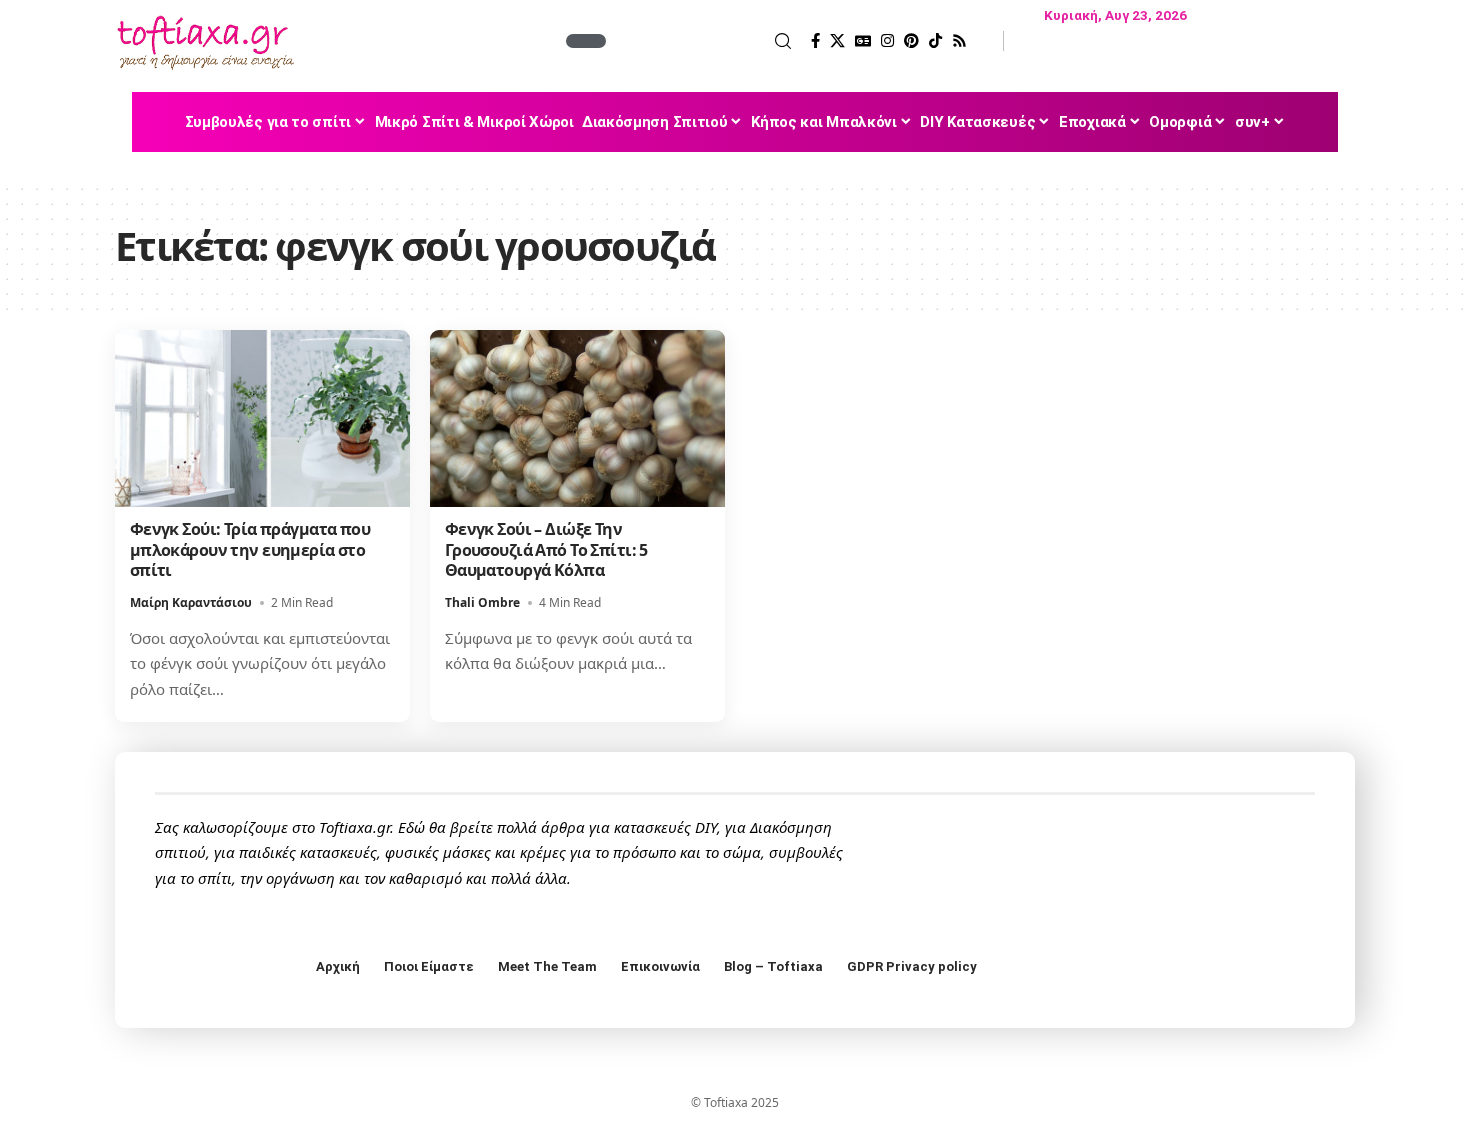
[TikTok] (935, 41)
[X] (837, 41)
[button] (701, 41)
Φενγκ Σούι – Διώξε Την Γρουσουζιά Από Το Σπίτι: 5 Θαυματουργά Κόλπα (546, 550)
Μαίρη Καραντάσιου (191, 602)
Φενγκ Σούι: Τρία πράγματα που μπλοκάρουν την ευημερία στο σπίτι (250, 550)
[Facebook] (815, 41)
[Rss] (959, 41)
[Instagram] (887, 41)
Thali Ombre (482, 602)
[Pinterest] (911, 41)
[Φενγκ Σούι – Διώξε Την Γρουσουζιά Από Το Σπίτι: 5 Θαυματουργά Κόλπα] (577, 418)
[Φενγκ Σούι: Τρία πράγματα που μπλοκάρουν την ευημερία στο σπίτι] (262, 418)
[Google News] (863, 41)
